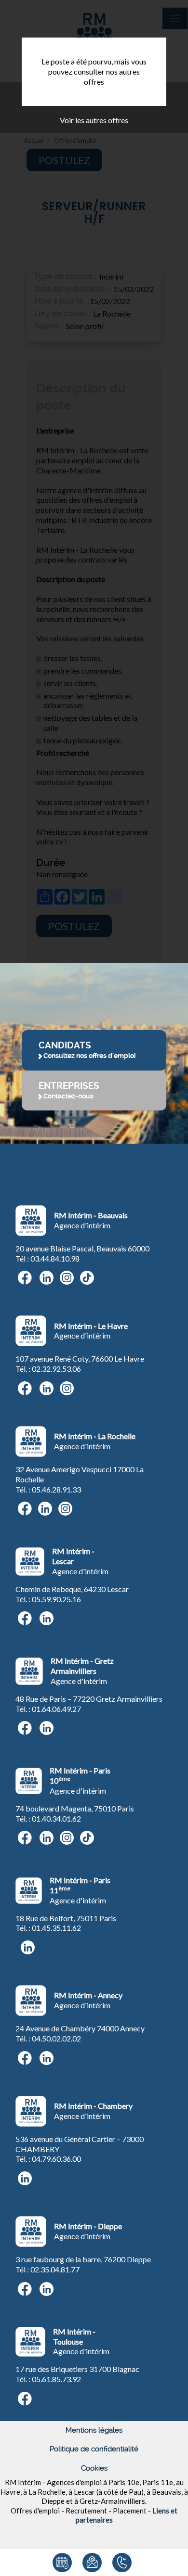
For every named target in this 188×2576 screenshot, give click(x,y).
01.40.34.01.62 (56, 1818)
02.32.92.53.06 (56, 1369)
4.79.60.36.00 (59, 2159)
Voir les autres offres (94, 120)
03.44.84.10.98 (55, 1258)
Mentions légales (94, 2430)
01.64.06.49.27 (56, 1709)
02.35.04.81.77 (55, 2269)
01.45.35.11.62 (56, 1928)
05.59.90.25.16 (56, 1599)
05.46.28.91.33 (56, 1489)
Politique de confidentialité (94, 2449)
